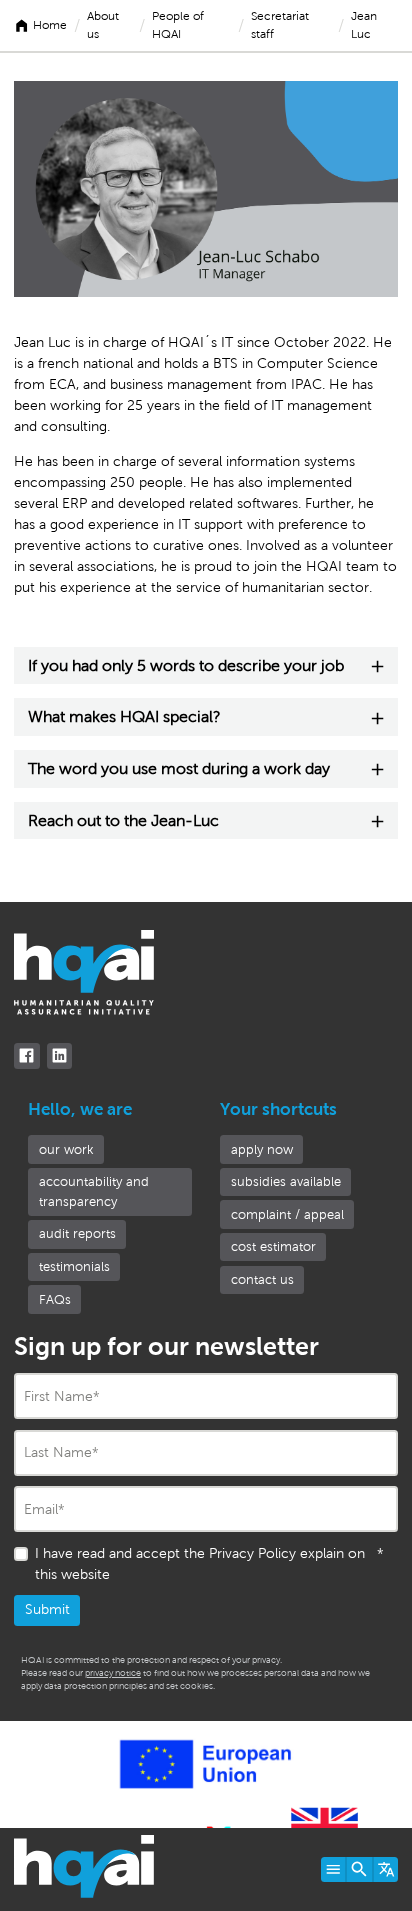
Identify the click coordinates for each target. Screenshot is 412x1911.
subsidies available (286, 1181)
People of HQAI (178, 25)
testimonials (74, 1266)
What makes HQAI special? (124, 716)
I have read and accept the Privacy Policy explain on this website (209, 1564)
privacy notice (113, 1673)
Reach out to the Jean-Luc (123, 820)
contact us (262, 1279)
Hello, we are (80, 1109)
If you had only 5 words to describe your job (186, 665)
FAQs (55, 1299)
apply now (262, 1149)
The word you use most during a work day (179, 768)
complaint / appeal (287, 1214)
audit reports (77, 1233)
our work (66, 1149)
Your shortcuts (278, 1109)
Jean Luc (364, 25)
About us (103, 25)
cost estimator (273, 1246)
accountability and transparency (94, 1191)
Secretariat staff (280, 25)
